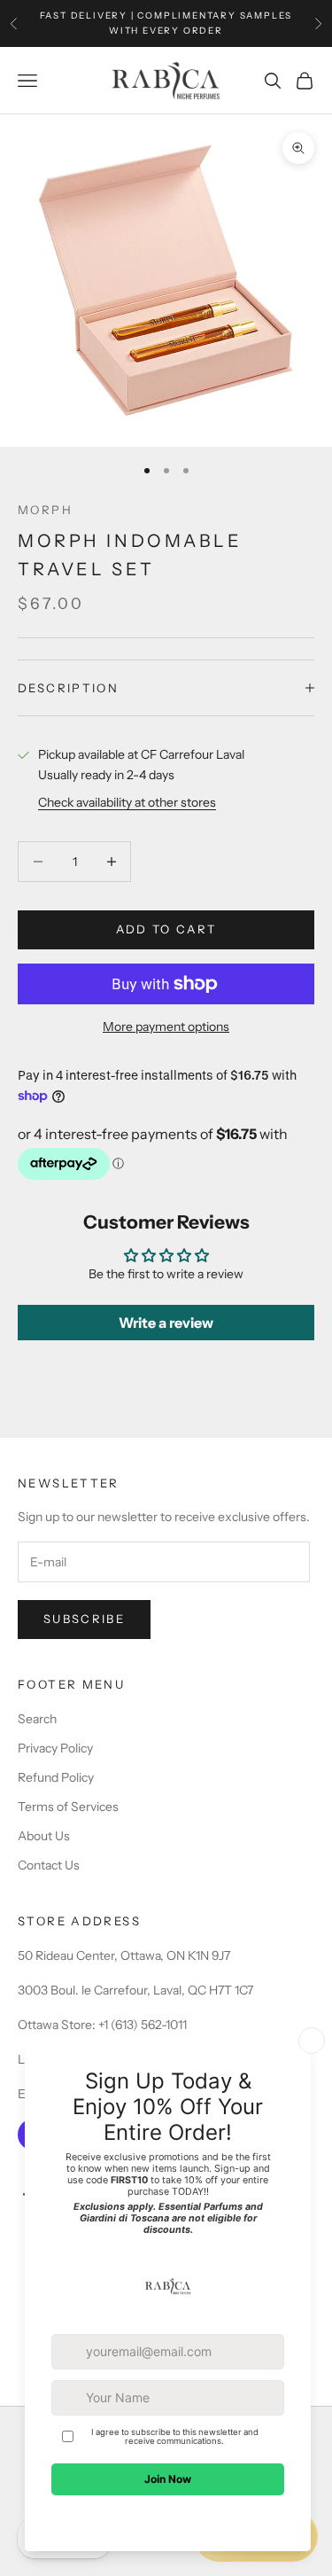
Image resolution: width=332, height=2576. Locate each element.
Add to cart (166, 929)
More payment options (166, 1026)
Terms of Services (68, 1807)
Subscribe (84, 1619)
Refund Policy (56, 1777)
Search (37, 1719)
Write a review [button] (166, 1323)
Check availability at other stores (127, 802)
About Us (44, 1836)
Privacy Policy (55, 1748)
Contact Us (49, 1865)
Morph (45, 510)
